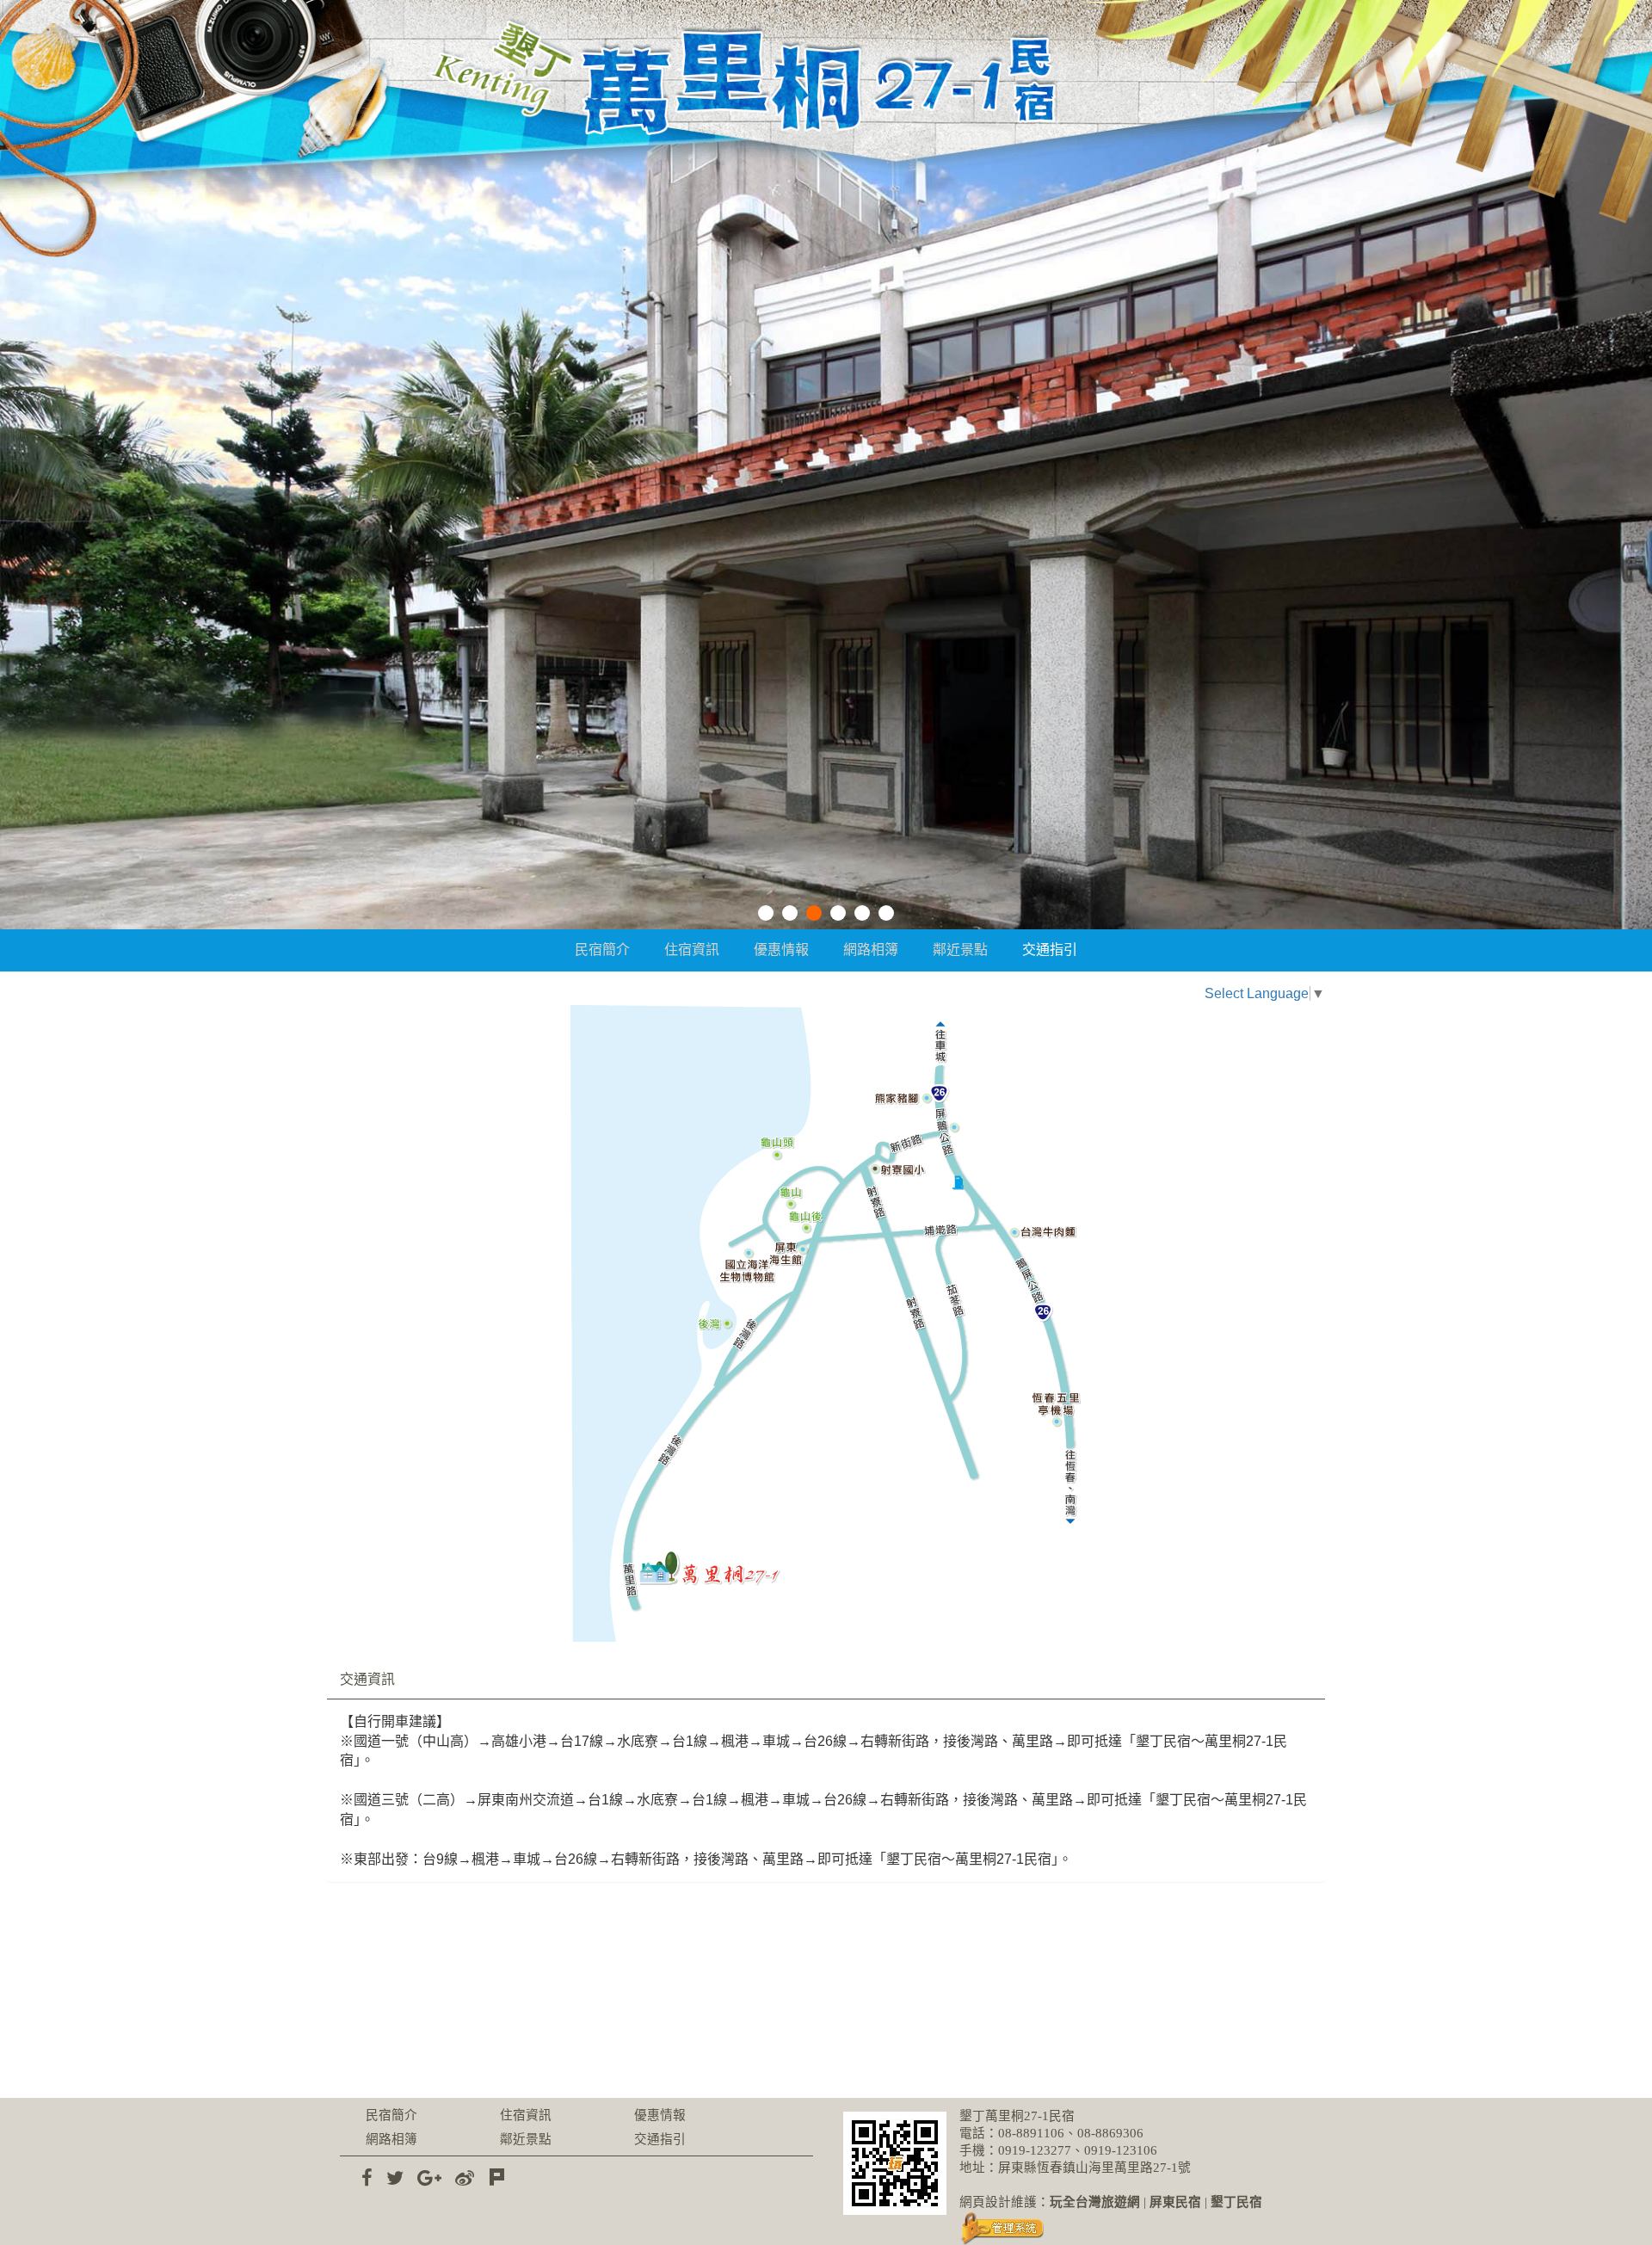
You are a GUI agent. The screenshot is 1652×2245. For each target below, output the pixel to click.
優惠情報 (781, 950)
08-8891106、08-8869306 (1071, 2133)
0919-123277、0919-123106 (1078, 2150)
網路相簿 (871, 950)
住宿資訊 (692, 950)
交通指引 (1050, 950)
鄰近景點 (960, 950)
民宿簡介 (602, 950)
